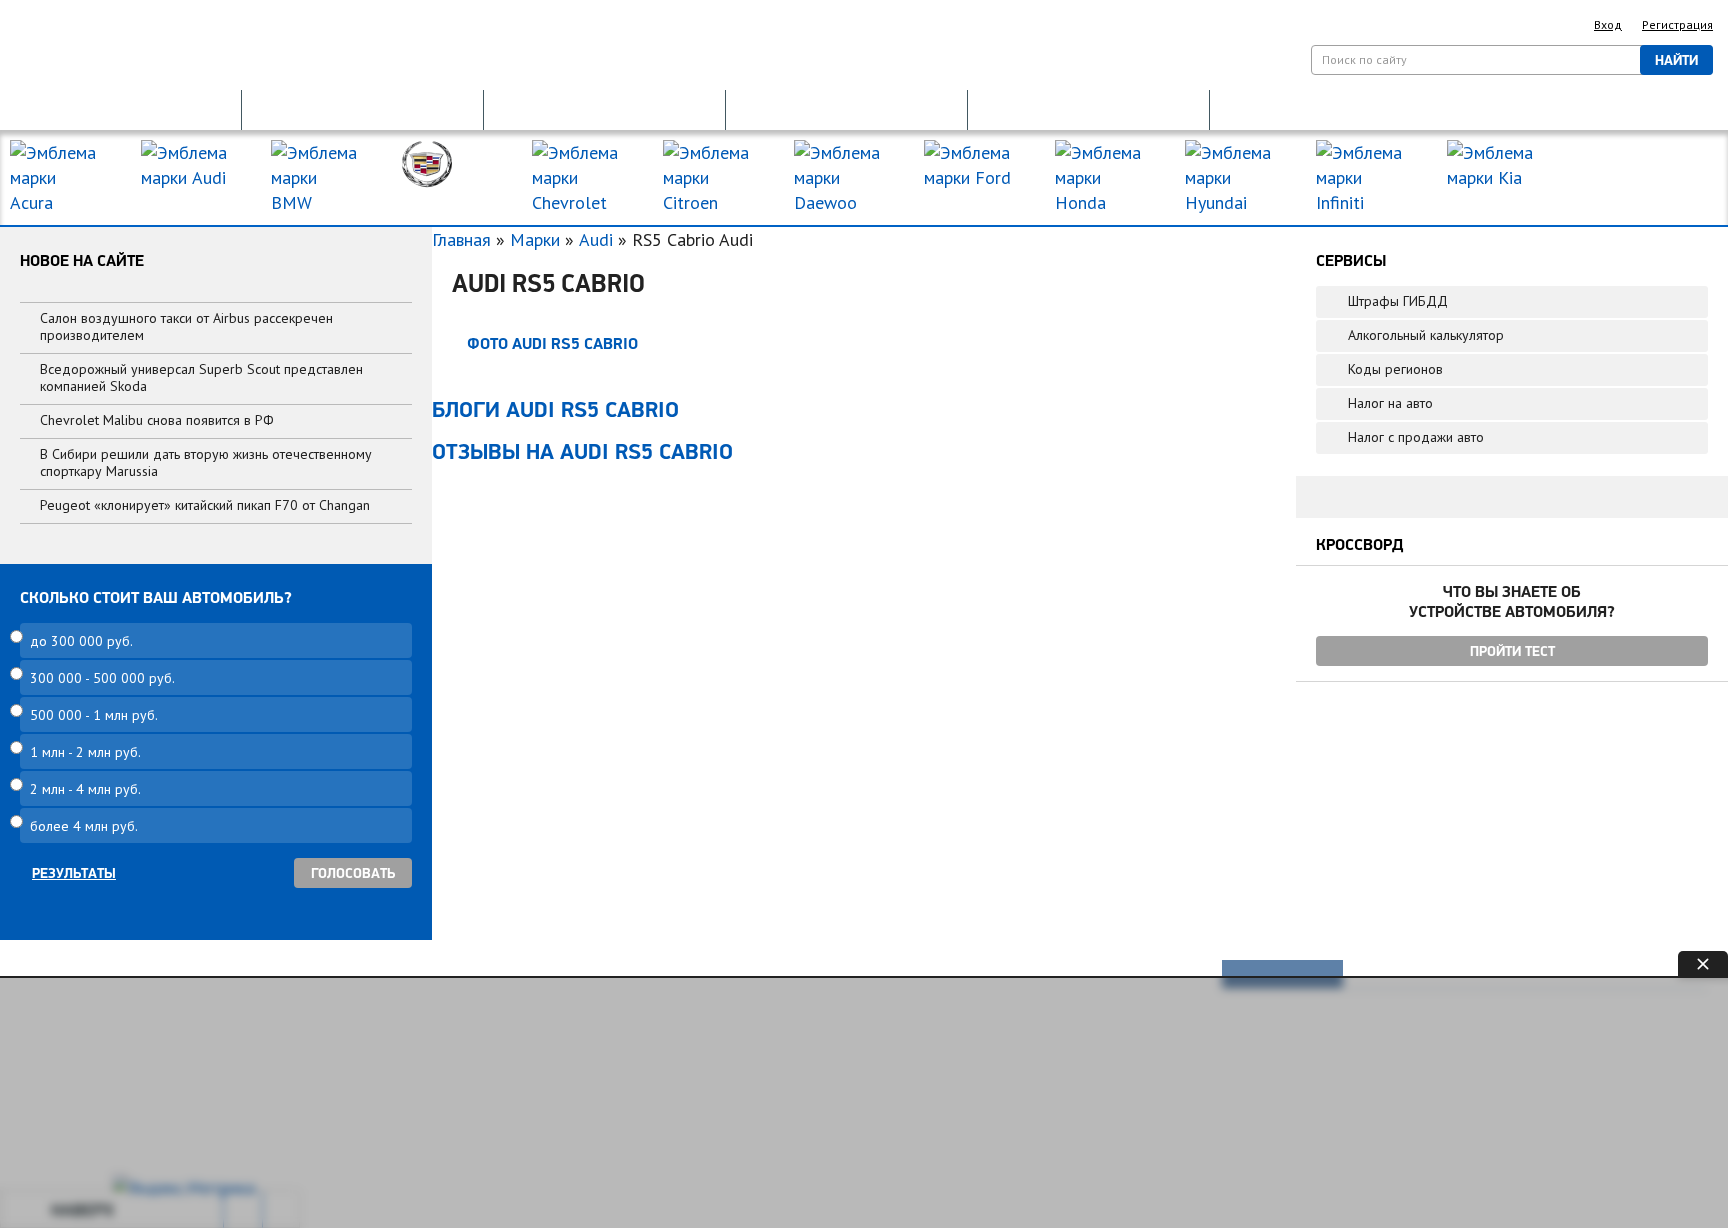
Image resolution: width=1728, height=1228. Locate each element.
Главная (461, 239)
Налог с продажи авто (1416, 437)
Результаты (74, 873)
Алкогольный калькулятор (1426, 335)
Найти (1676, 60)
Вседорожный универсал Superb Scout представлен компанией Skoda (201, 377)
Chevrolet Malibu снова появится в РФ (157, 420)
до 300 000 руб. (81, 641)
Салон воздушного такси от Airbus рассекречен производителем (186, 326)
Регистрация (1677, 24)
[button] (120, 108)
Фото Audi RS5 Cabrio (552, 343)
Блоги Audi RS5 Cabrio (555, 409)
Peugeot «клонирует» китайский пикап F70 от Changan (205, 505)
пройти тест (1512, 651)
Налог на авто (1390, 403)
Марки (535, 239)
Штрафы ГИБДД (1398, 301)
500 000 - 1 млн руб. (94, 715)
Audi (596, 239)
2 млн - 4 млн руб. (85, 789)
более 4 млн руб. (84, 826)
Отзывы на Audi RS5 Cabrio (582, 451)
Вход (1608, 24)
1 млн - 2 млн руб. (85, 752)
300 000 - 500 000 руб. (102, 678)
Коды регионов (1395, 369)
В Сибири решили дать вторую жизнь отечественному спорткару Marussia (206, 462)
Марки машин (1633, 168)
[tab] (1283, 974)
